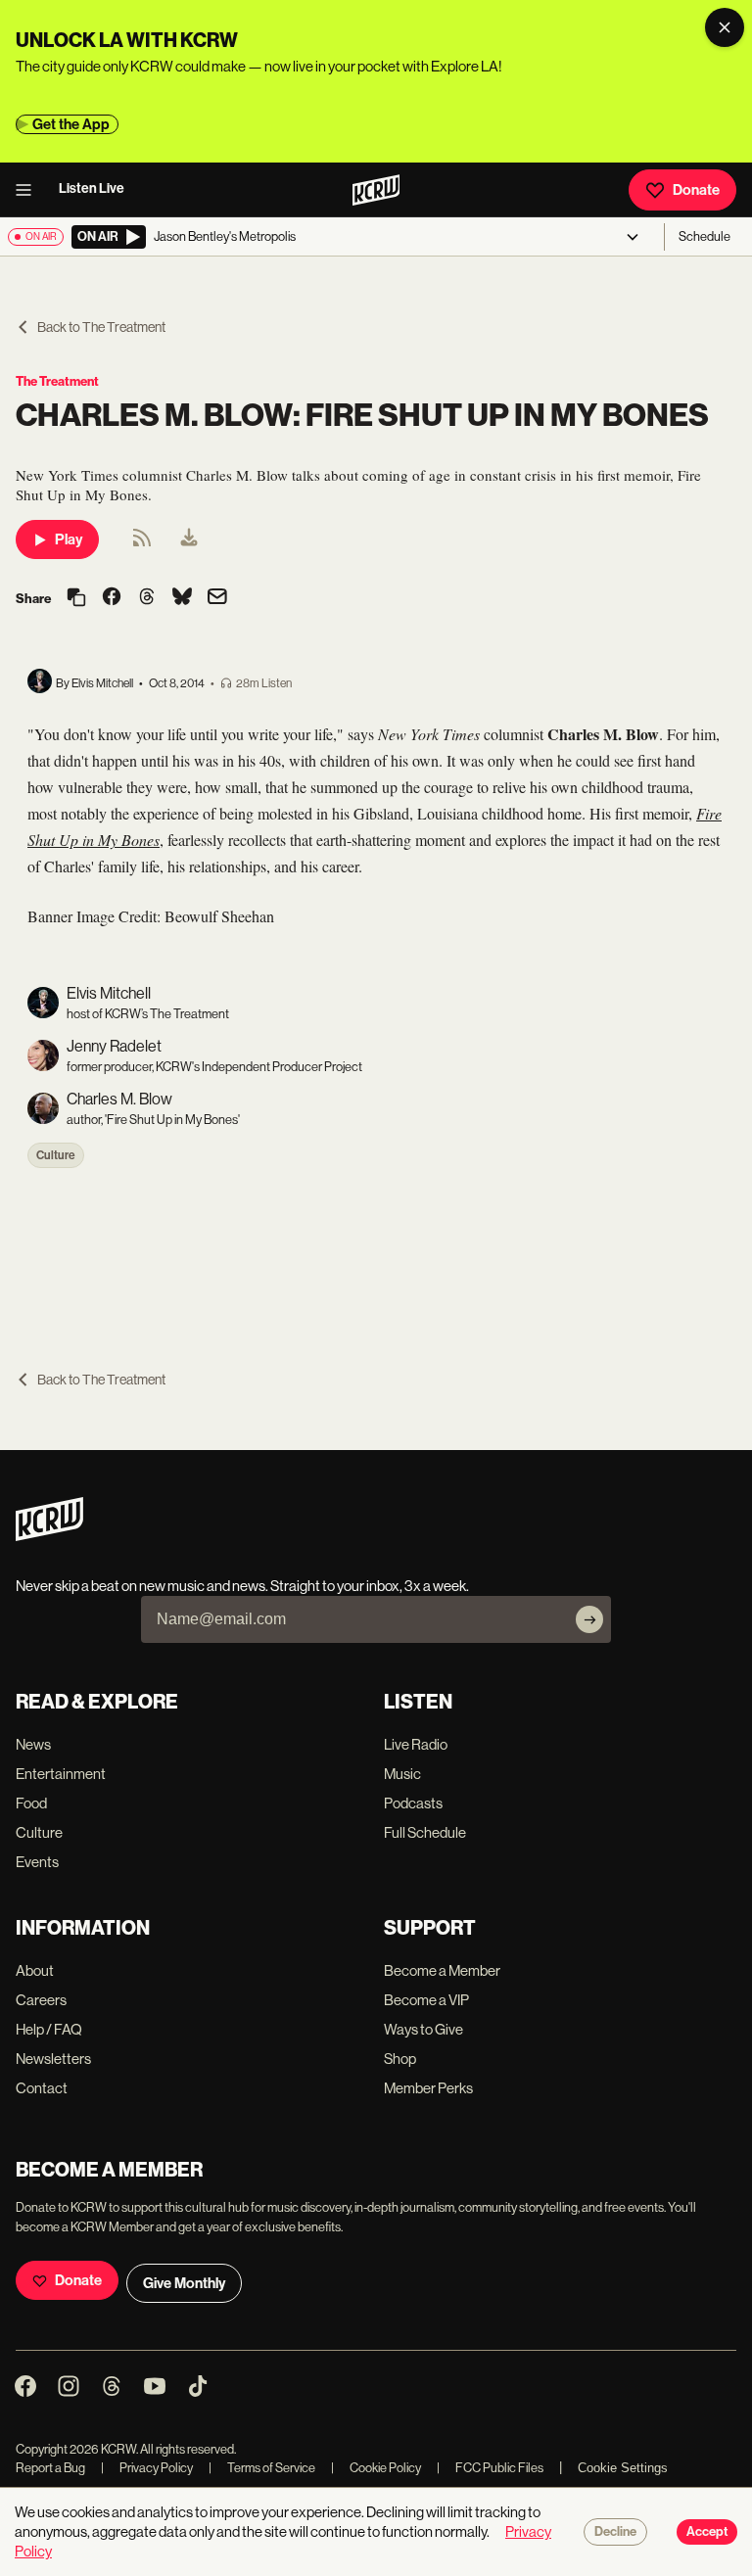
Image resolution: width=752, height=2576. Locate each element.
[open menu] (29, 190)
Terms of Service (262, 2468)
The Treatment (57, 381)
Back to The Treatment (101, 327)
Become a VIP (426, 2000)
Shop (400, 2059)
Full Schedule (425, 1832)
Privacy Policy (147, 2468)
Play (69, 539)
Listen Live (92, 188)
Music (402, 1774)
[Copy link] (76, 599)
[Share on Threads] (147, 598)
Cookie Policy (376, 2468)
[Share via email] (217, 599)
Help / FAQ (49, 2029)
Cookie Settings (623, 2468)
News (33, 1744)
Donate (696, 190)
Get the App (71, 124)
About (35, 1970)
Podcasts (413, 1803)
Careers (41, 2000)
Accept (707, 2532)
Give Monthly (184, 2283)
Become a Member (442, 1970)
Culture (56, 1155)
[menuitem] (189, 539)
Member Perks (428, 2088)
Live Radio (416, 1744)
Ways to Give (423, 2029)
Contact (42, 2088)
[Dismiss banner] (725, 27)
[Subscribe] (589, 1619)
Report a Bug (50, 2468)
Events (37, 1862)
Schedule (705, 236)
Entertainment (61, 1774)
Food (31, 1803)
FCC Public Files (490, 2468)
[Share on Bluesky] (182, 598)
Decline (615, 2532)
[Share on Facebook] (112, 598)
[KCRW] (49, 1536)
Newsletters (53, 2059)
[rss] (142, 544)
